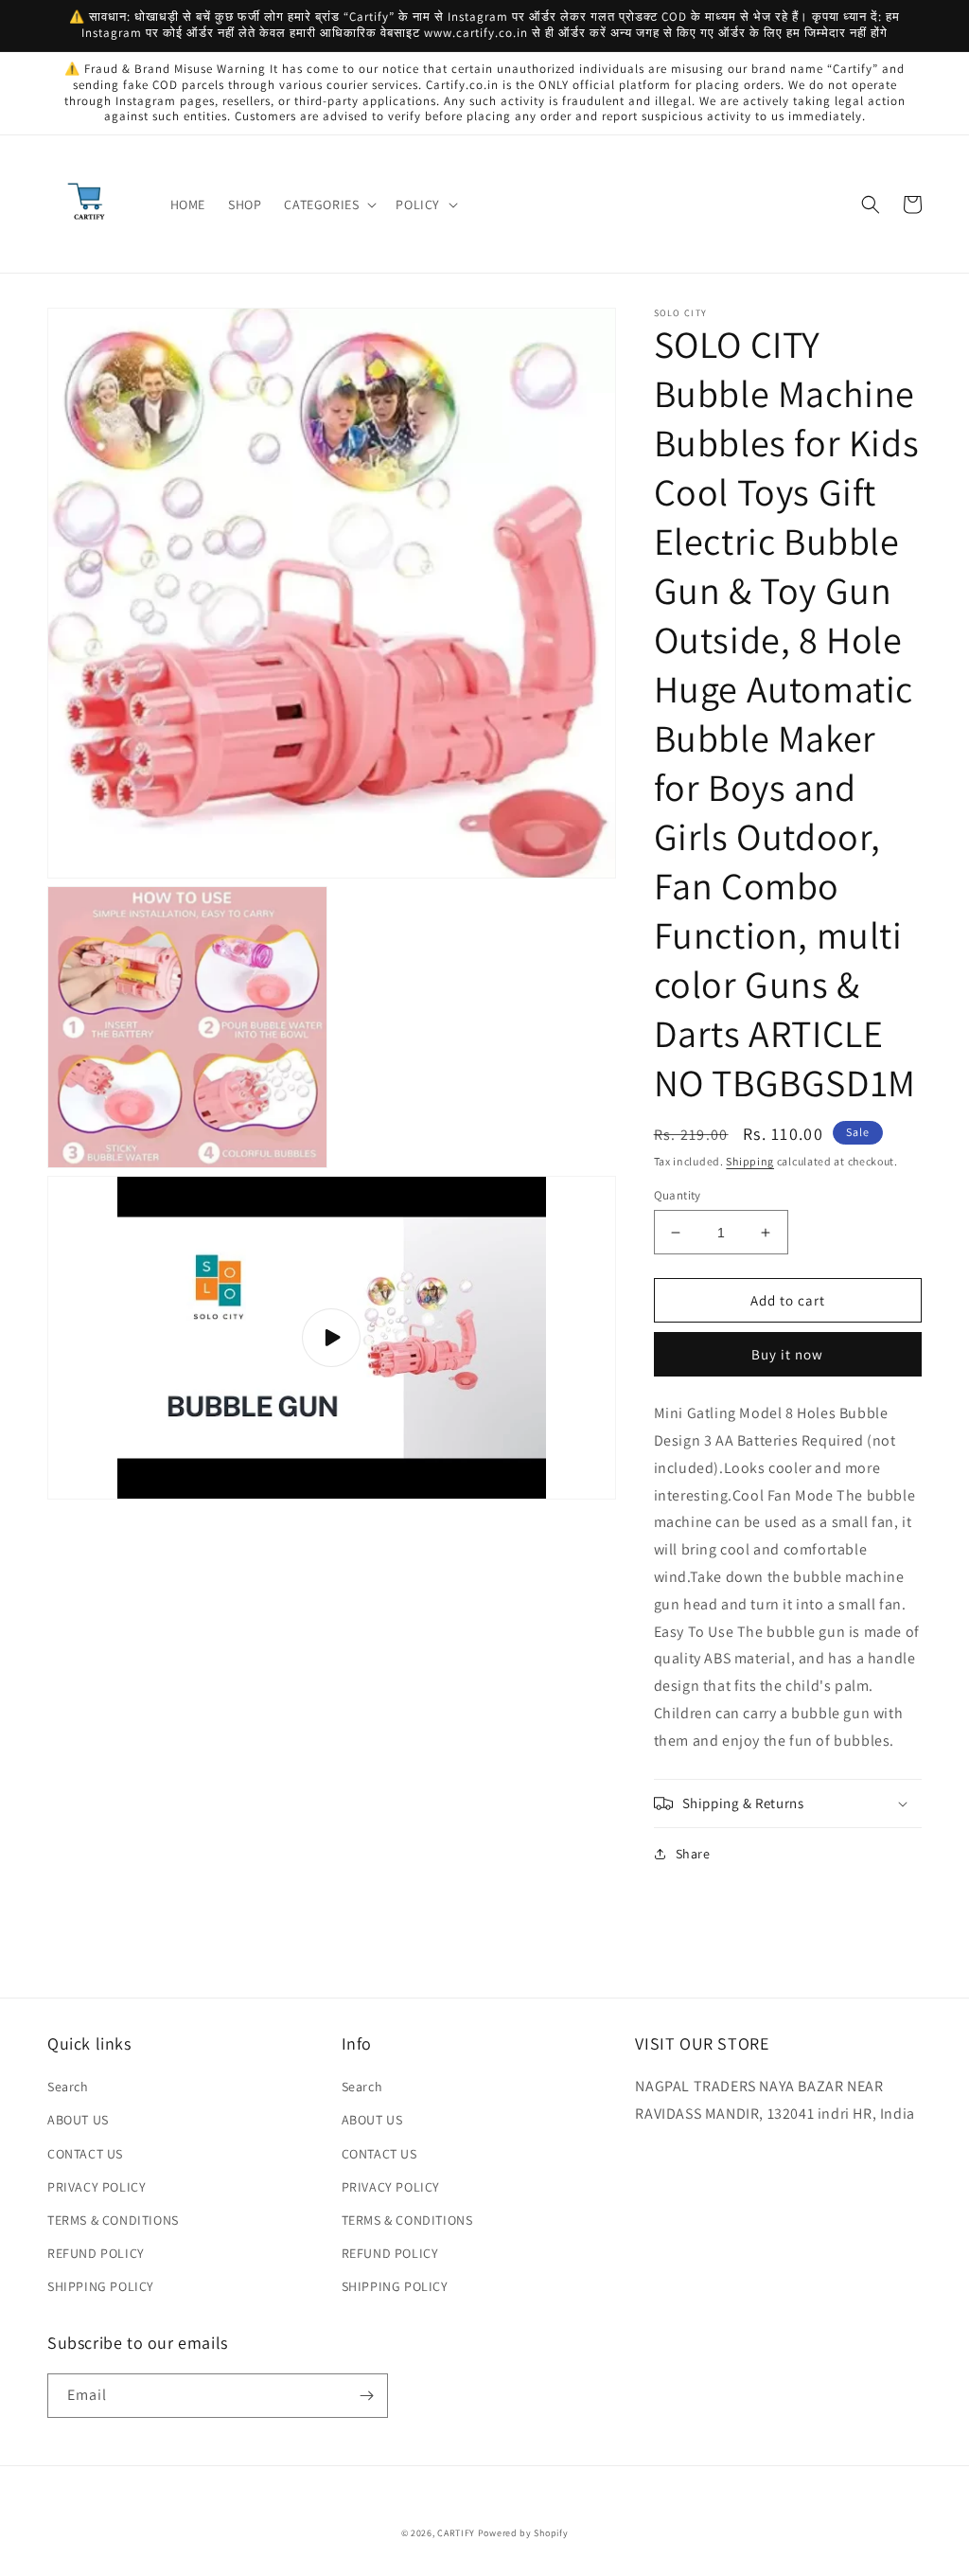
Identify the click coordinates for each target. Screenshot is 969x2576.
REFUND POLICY (96, 2253)
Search (68, 2087)
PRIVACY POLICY (97, 2187)
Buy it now (787, 1354)
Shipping (750, 1161)
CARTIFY (456, 2533)
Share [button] (693, 1854)
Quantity (678, 1195)
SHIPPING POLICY (101, 2286)
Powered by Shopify (523, 2533)
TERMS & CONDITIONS (113, 2220)
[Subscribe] (366, 2396)
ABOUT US (78, 2120)
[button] (328, 204)
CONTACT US (85, 2154)
